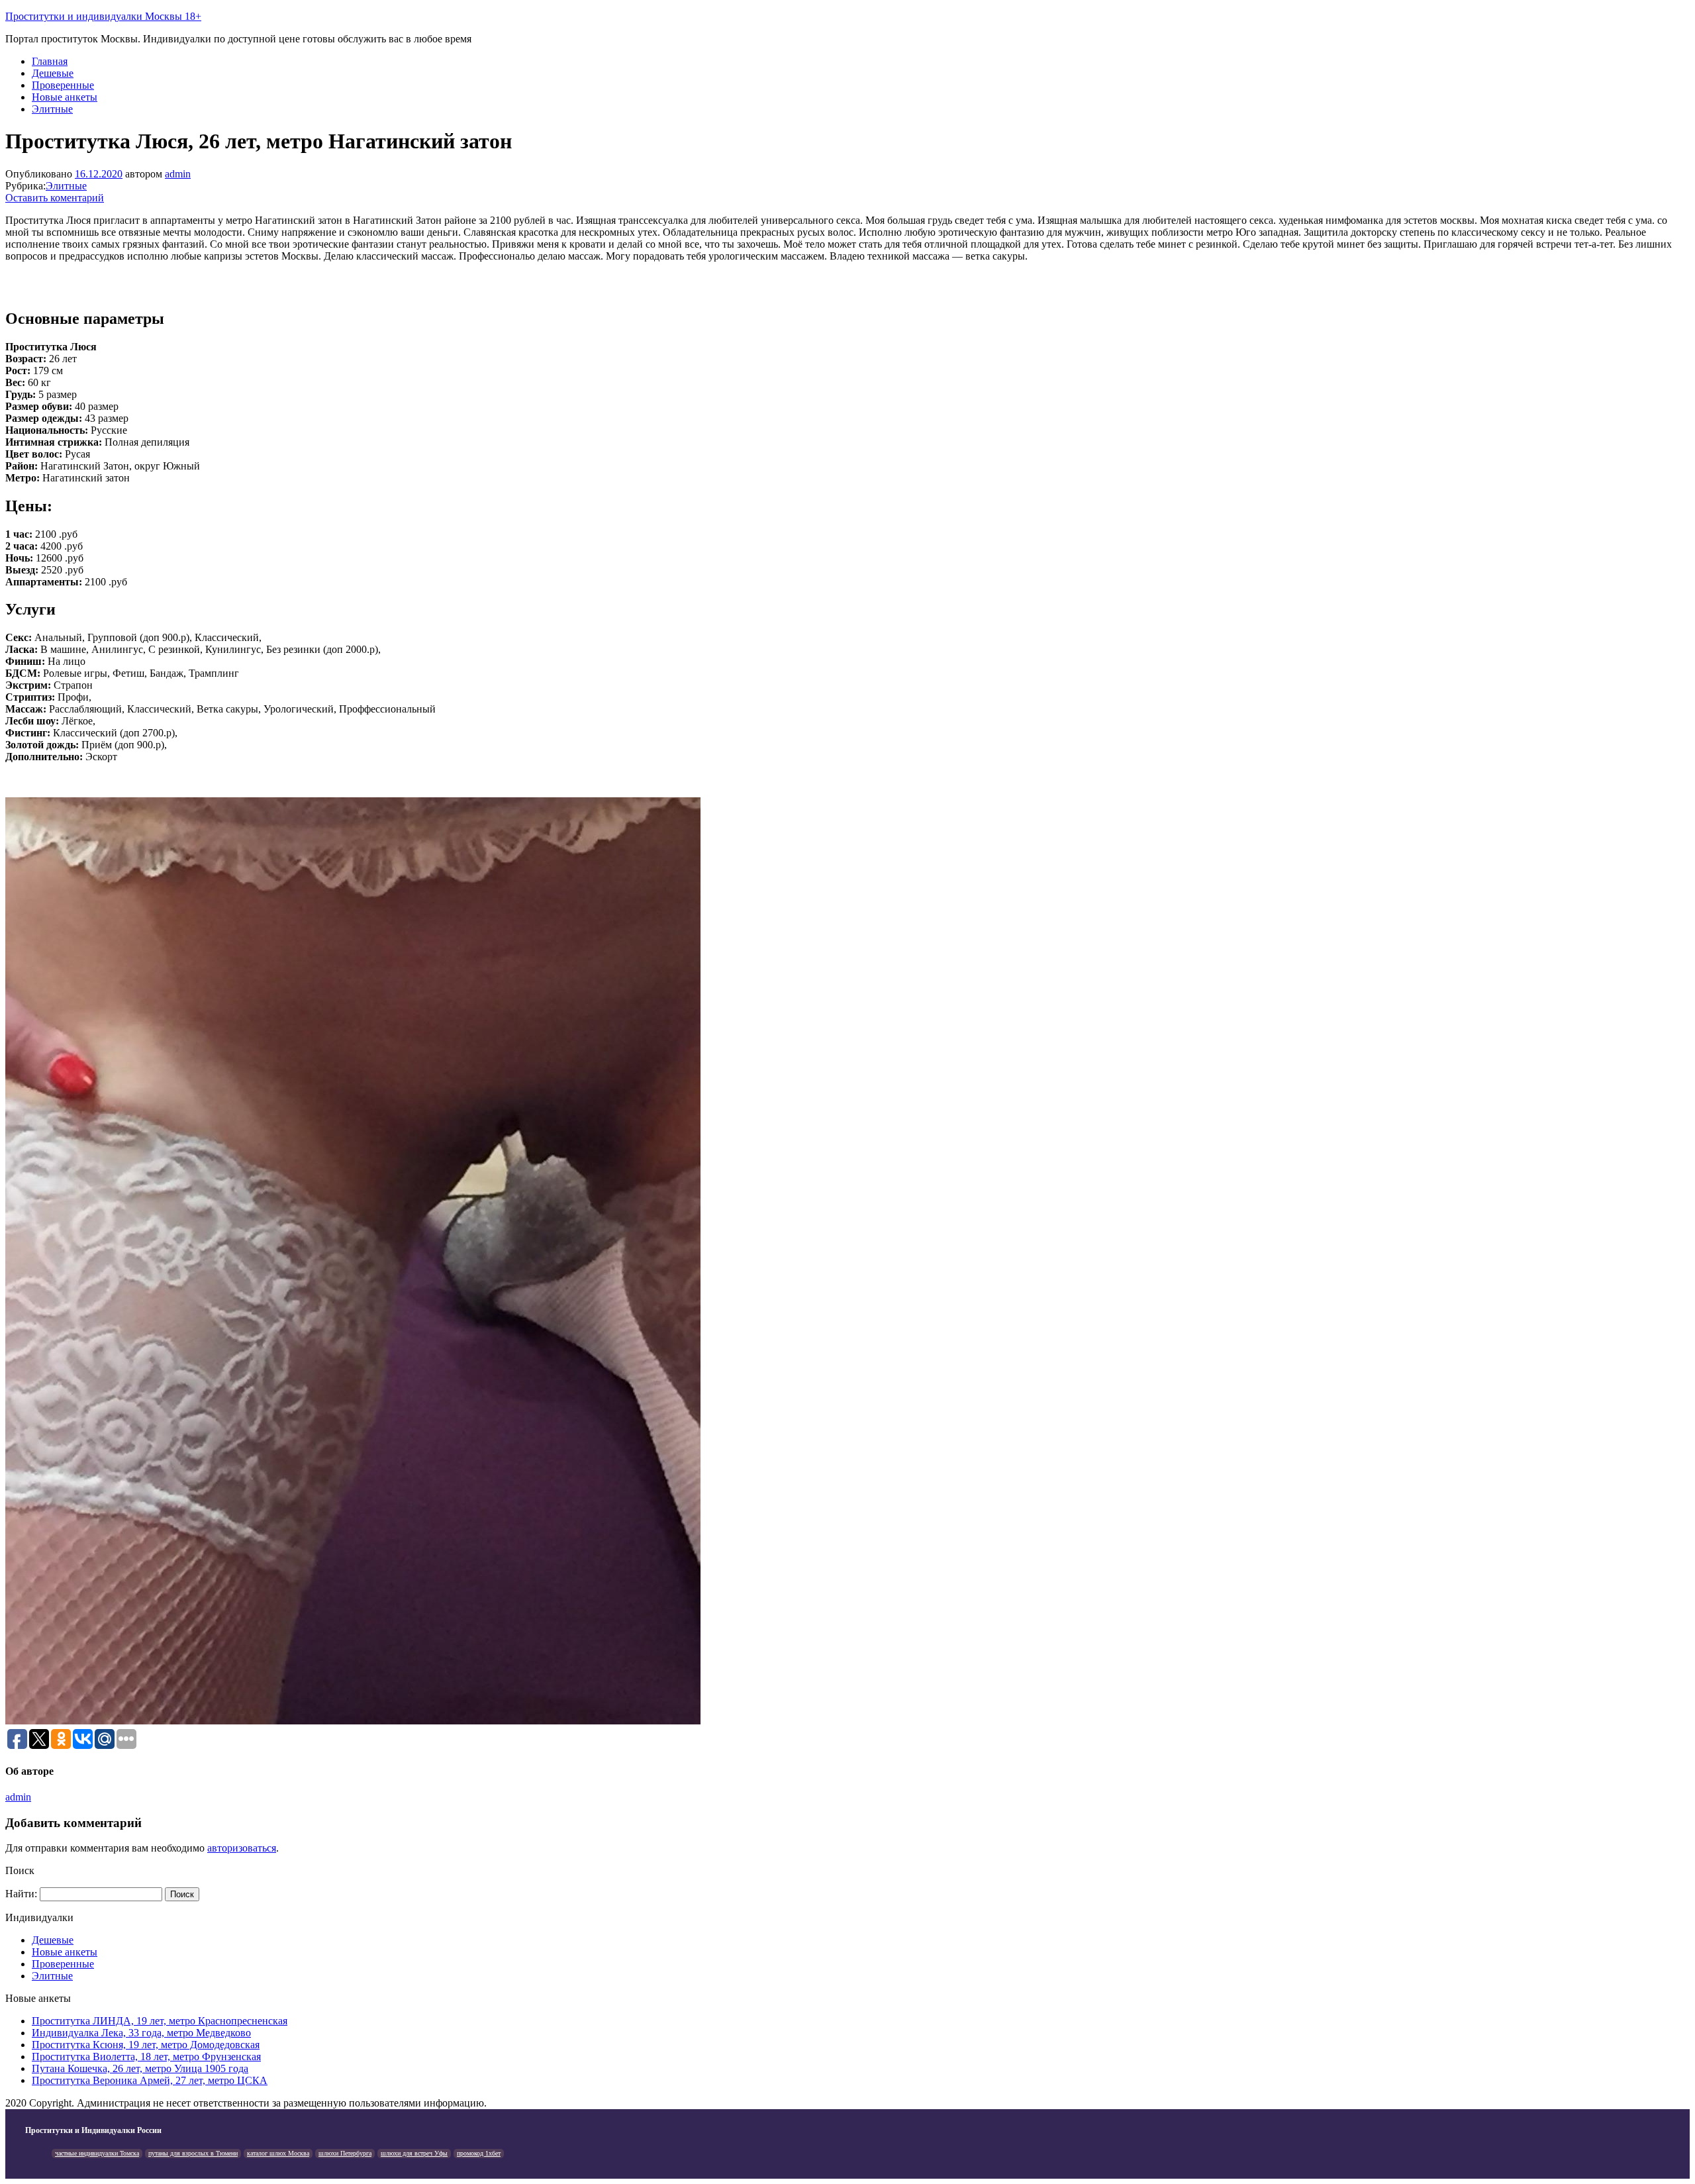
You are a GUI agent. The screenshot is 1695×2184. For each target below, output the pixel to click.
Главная (50, 61)
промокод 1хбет (479, 2153)
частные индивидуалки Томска (97, 2153)
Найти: (21, 1894)
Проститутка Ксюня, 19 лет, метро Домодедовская (146, 2045)
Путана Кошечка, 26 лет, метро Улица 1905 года (140, 2068)
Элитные (52, 109)
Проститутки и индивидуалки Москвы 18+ (103, 16)
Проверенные (63, 85)
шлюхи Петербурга (345, 2153)
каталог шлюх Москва (278, 2153)
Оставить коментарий (55, 198)
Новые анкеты (65, 97)
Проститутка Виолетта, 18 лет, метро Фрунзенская (146, 2057)
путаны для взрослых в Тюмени (193, 2153)
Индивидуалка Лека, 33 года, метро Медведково (141, 2033)
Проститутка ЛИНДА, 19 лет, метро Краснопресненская (160, 2021)
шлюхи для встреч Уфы (414, 2153)
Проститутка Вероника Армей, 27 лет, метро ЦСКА (150, 2080)
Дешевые (53, 73)
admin (178, 174)
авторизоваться (242, 1848)
